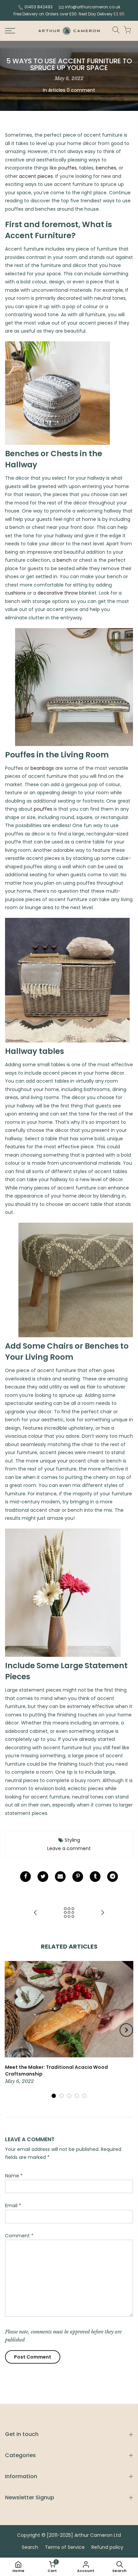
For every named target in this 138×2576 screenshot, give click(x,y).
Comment (19, 2236)
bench (64, 560)
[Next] (126, 2030)
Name (14, 2176)
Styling (72, 1840)
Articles (57, 90)
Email (13, 2206)
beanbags (42, 768)
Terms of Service (65, 2547)
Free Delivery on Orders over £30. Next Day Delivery (69, 14)
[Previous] (12, 2030)
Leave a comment (69, 1848)
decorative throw (58, 593)
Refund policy (107, 2547)
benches (106, 168)
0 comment (81, 90)
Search (30, 2547)
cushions (15, 593)
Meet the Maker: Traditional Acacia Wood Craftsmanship (56, 2071)
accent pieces (36, 176)
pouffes (67, 168)
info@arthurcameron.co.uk (93, 7)
